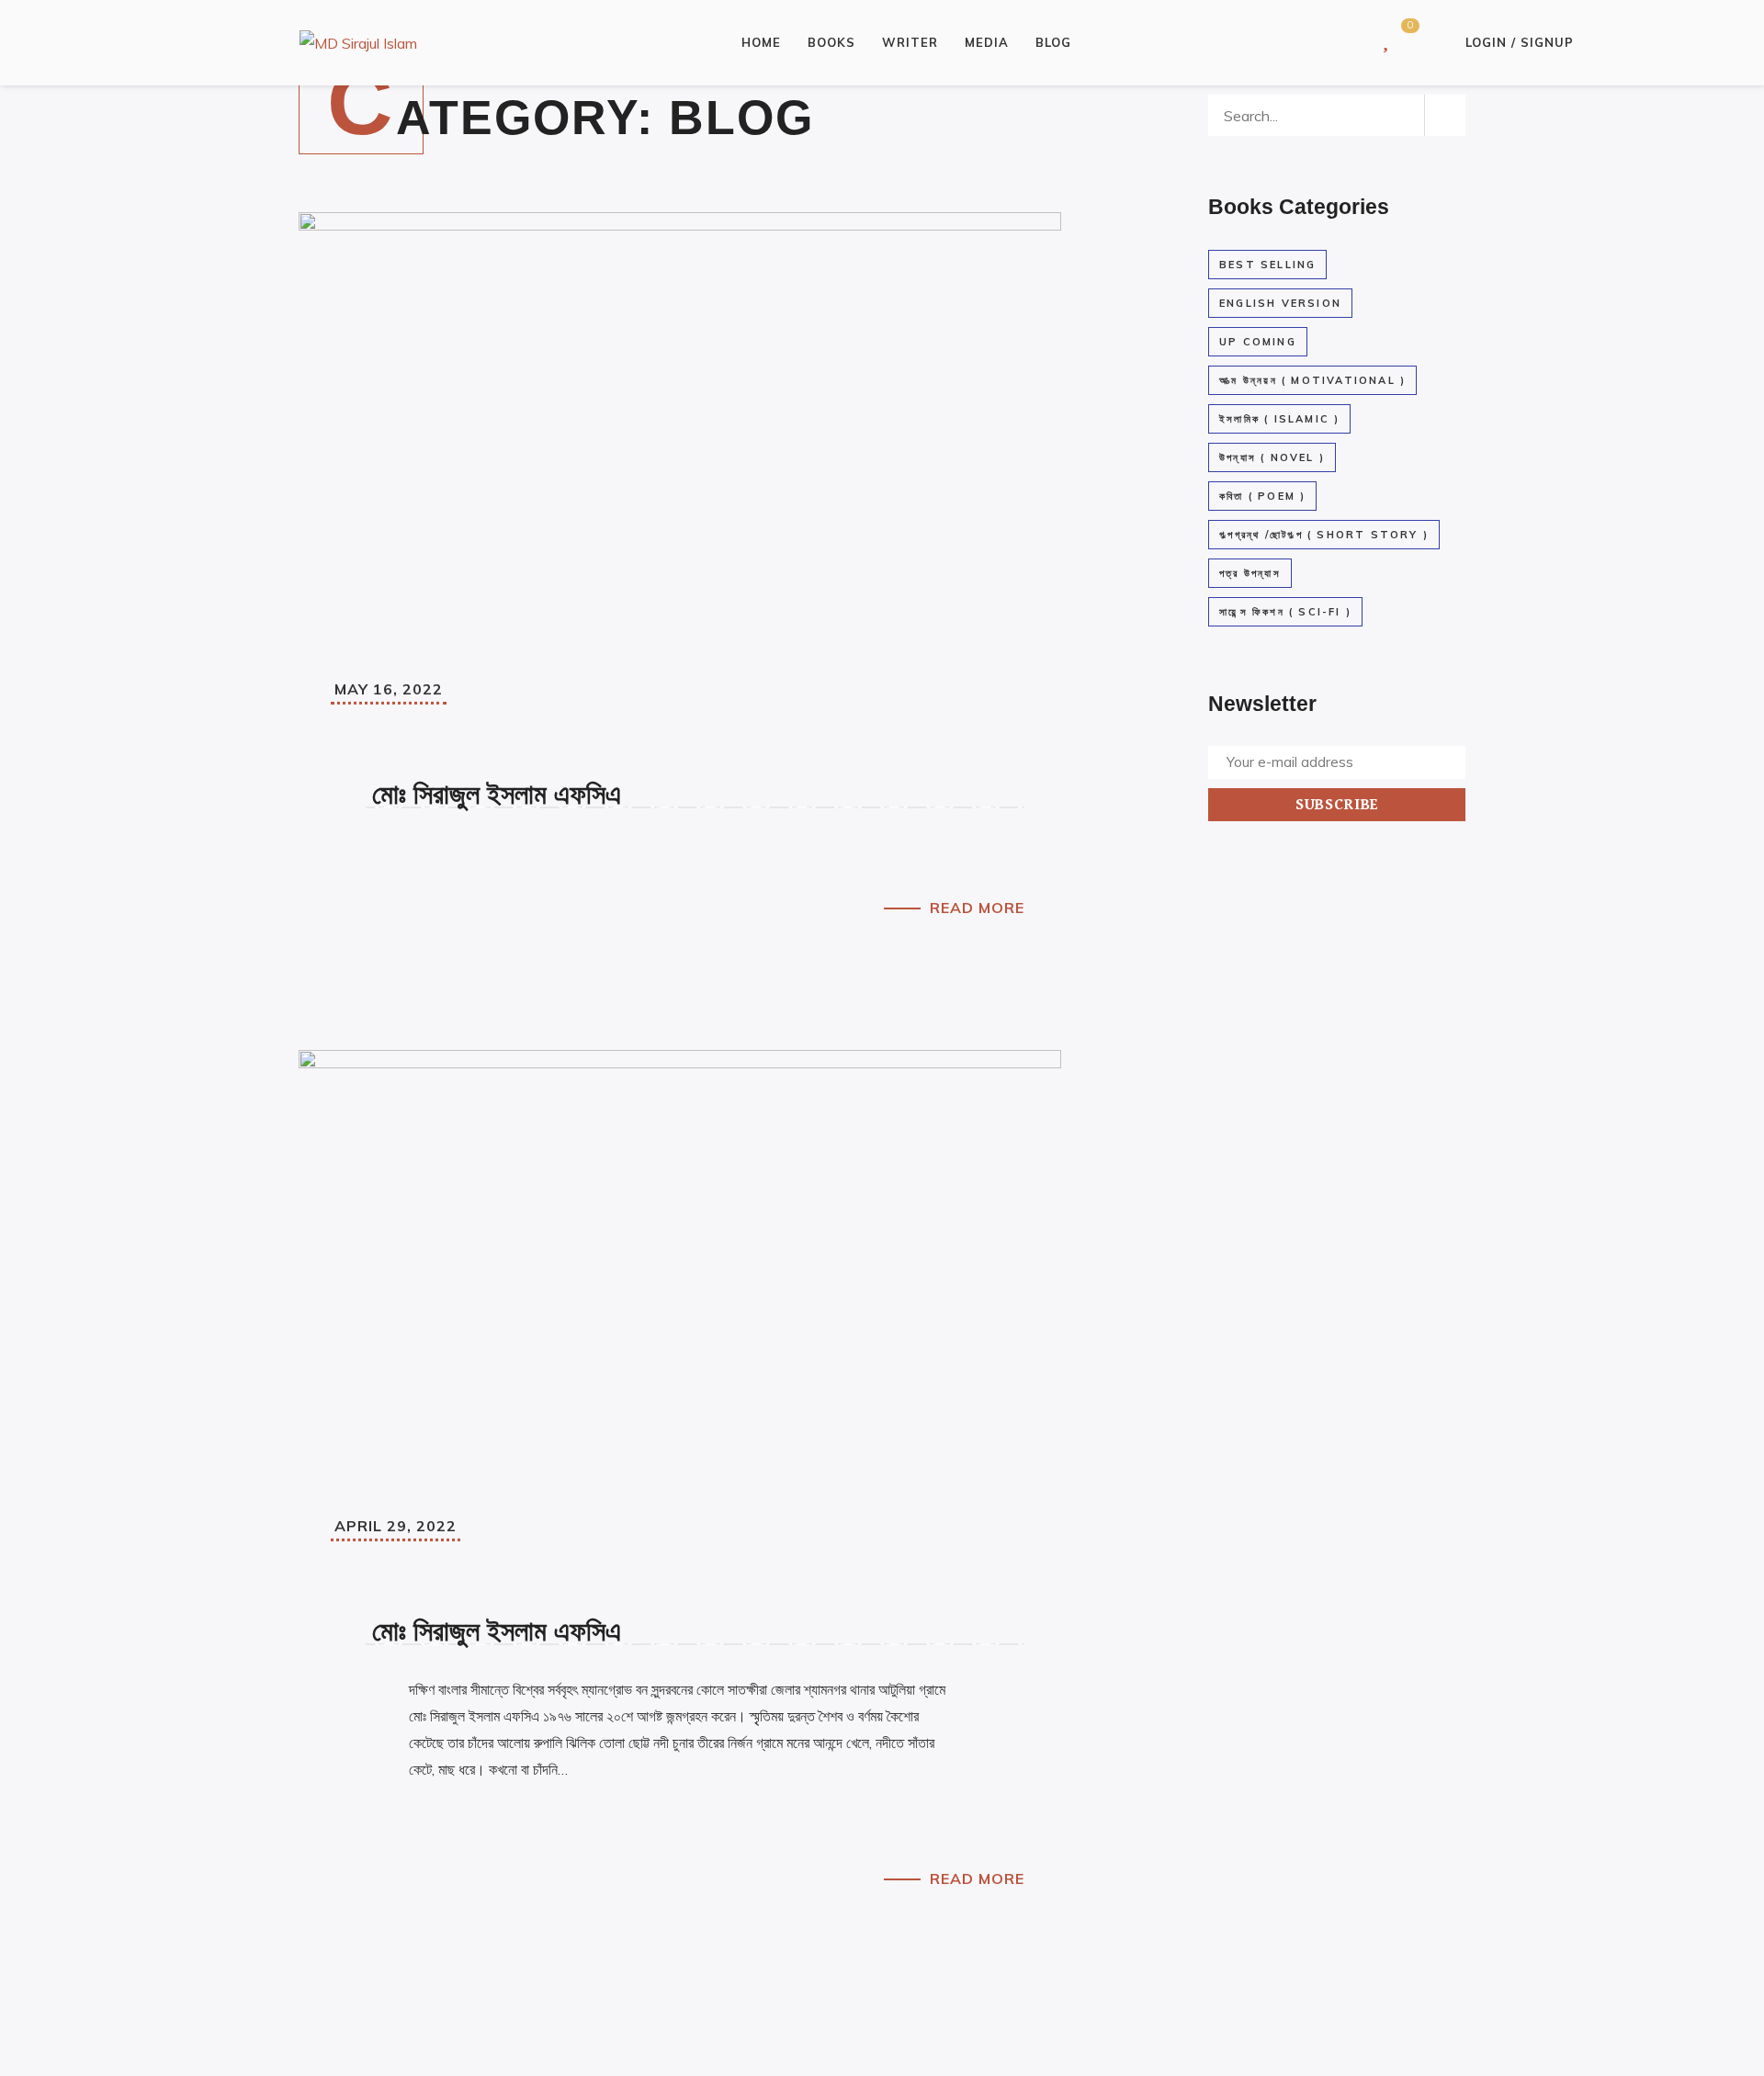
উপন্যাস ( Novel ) (1272, 457)
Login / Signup (1520, 42)
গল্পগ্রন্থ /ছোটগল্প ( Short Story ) (1324, 535)
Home (761, 42)
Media (987, 42)
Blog (1053, 42)
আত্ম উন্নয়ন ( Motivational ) (1312, 380)
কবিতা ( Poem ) (1262, 496)
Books (831, 42)
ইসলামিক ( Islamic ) (1279, 419)
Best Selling (1267, 265)
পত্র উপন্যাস (1250, 573)
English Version (1280, 303)
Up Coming (1258, 342)
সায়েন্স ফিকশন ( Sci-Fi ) (1285, 612)
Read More (977, 908)
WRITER (910, 42)
